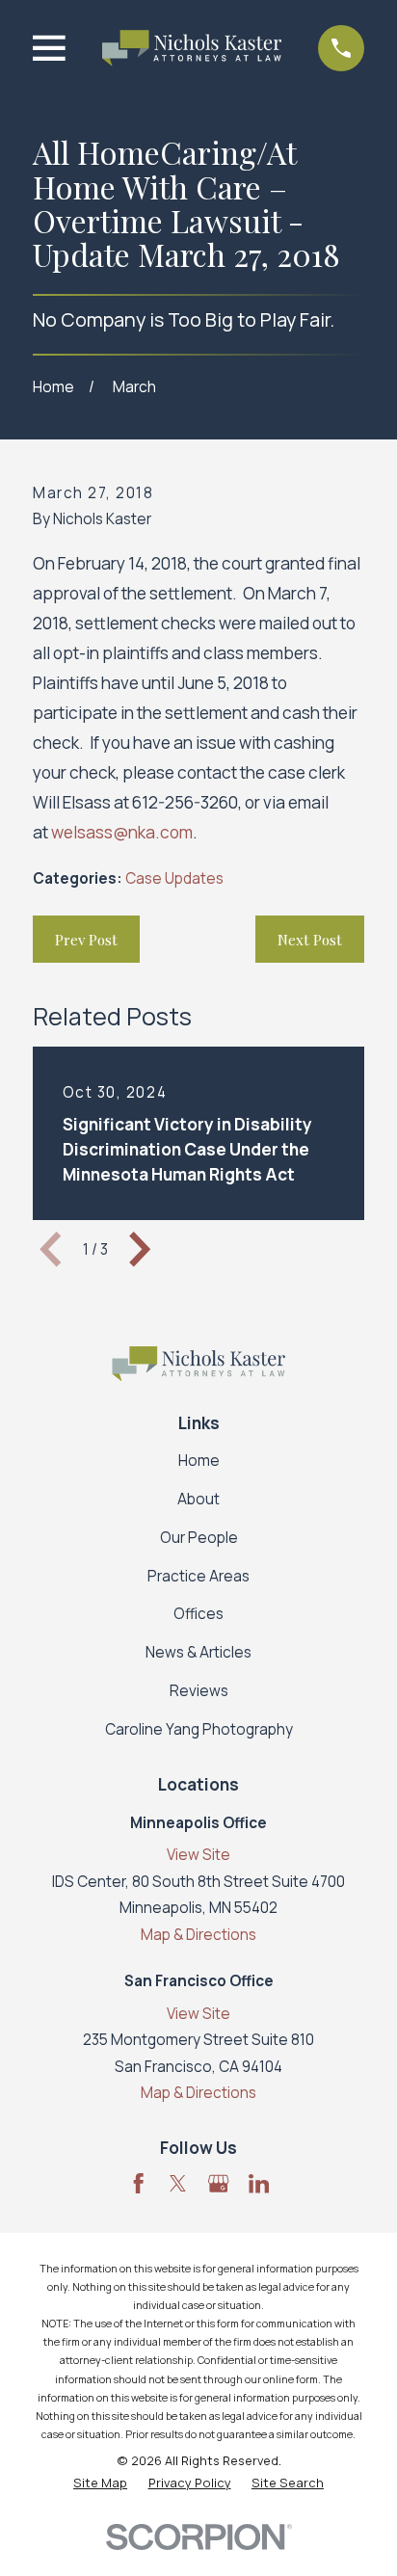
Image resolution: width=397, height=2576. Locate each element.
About (198, 1499)
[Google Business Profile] (218, 2183)
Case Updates (174, 878)
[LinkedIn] (259, 2183)
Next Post (310, 939)
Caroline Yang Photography (199, 1729)
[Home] (192, 48)
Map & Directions (198, 1935)
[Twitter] (178, 2183)
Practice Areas (198, 1576)
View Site (198, 1855)
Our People (199, 1538)
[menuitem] (100, 2483)
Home (199, 1461)
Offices (198, 1614)
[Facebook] (138, 2183)
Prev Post (86, 939)
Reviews (199, 1691)
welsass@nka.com (122, 832)
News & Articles (198, 1652)
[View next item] (140, 1249)
